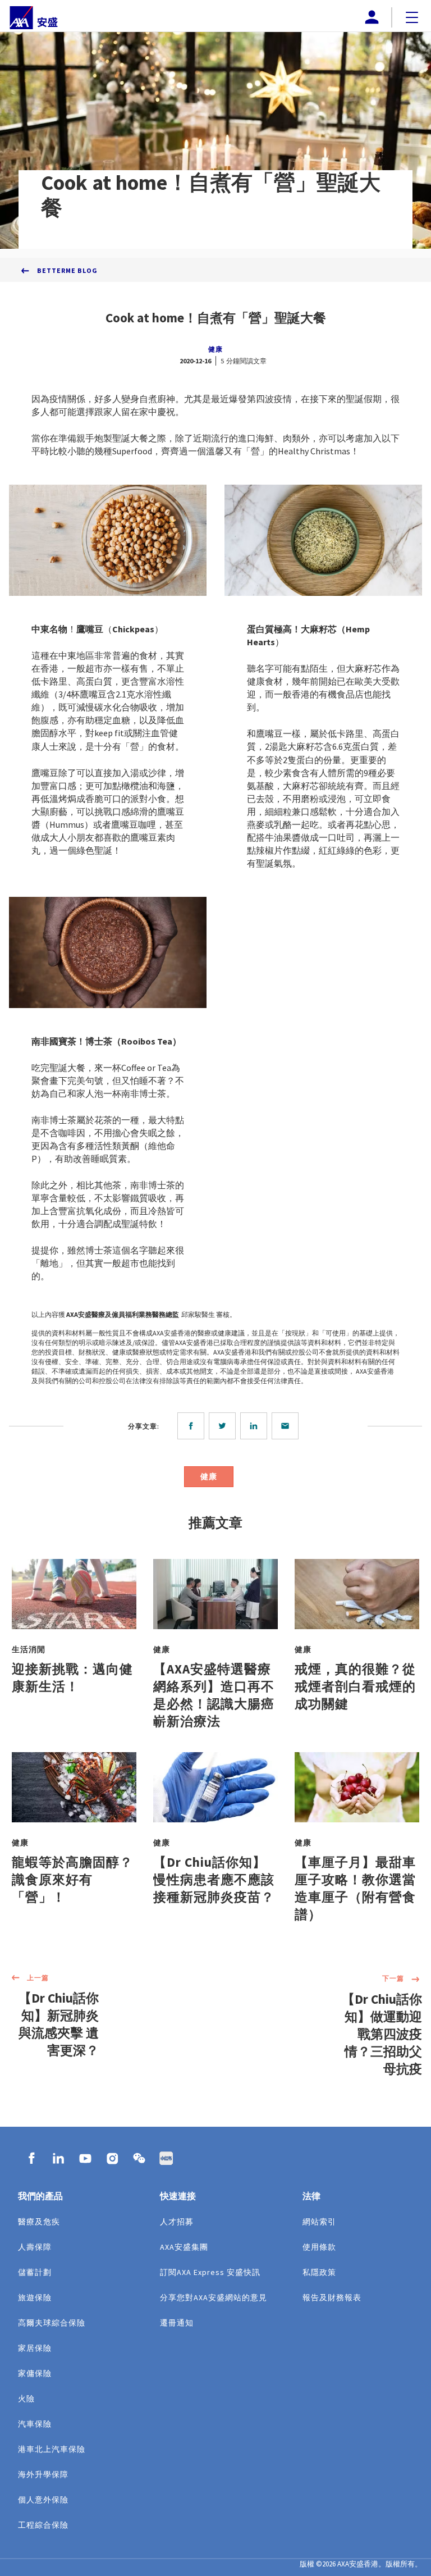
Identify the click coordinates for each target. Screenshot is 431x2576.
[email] (287, 1426)
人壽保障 (35, 2247)
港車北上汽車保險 (52, 2449)
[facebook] (193, 1426)
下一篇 (393, 1978)
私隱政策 (319, 2272)
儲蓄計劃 (35, 2272)
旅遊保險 (35, 2297)
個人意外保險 (43, 2500)
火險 (26, 2399)
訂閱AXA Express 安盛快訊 (210, 2272)
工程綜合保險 (43, 2525)
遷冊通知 (177, 2323)
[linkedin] (256, 1426)
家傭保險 (35, 2373)
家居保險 (35, 2348)
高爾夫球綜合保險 (52, 2323)
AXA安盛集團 (184, 2247)
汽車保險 (35, 2424)
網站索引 (319, 2222)
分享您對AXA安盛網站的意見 (214, 2297)
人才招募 (177, 2222)
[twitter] (224, 1426)
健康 (215, 349)
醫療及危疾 (39, 2222)
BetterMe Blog (67, 270)
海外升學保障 (43, 2474)
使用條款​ (319, 2247)
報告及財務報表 (332, 2297)
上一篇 (38, 1978)
